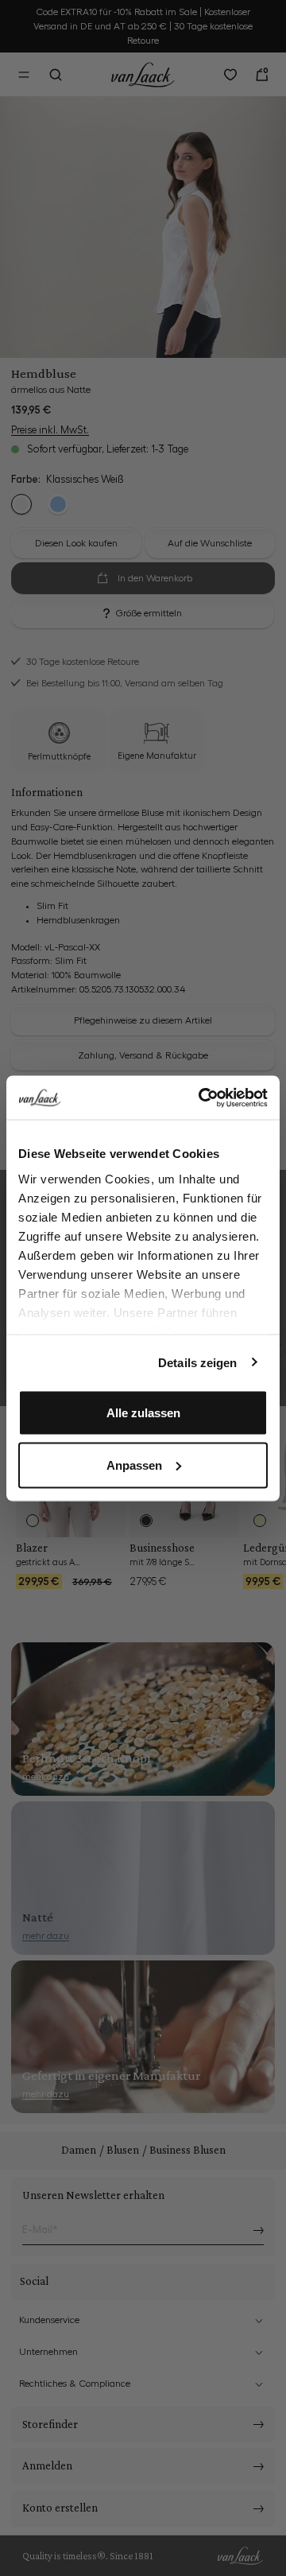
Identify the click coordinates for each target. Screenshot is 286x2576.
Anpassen (134, 1465)
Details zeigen (197, 1362)
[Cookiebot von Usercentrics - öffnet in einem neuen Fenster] (202, 1098)
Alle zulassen (143, 1413)
